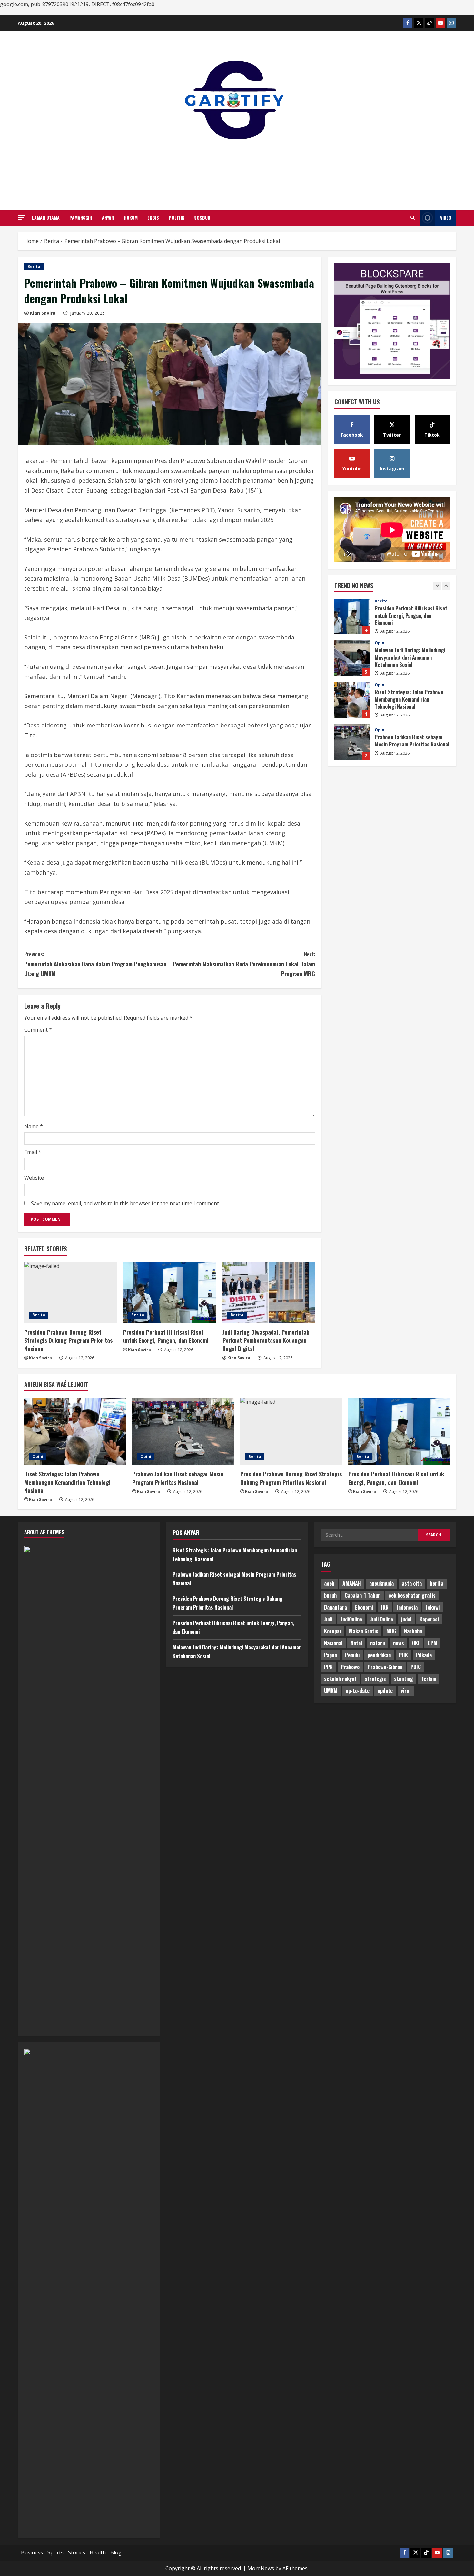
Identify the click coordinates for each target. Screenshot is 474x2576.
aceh (329, 1583)
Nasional (333, 1643)
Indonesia (407, 1607)
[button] (22, 217)
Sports (55, 2552)
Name (34, 1126)
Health (98, 2552)
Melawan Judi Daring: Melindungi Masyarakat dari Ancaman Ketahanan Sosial (352, 616)
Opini (380, 601)
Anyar (108, 218)
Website (34, 1178)
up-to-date (358, 1691)
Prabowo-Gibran (385, 1667)
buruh (330, 1595)
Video (446, 218)
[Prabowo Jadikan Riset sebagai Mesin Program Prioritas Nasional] (183, 1431)
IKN (385, 1607)
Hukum (131, 218)
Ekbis (153, 218)
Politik (177, 218)
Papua (331, 1655)
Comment (38, 1030)
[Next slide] (446, 586)
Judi (328, 1619)
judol (406, 1619)
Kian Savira (43, 313)
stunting (404, 1679)
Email (33, 1152)
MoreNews (261, 2568)
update (385, 1691)
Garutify (237, 167)
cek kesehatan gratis (412, 1595)
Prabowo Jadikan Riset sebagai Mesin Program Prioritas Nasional (352, 700)
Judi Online (382, 1619)
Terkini (429, 1679)
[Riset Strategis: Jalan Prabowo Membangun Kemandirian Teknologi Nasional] (75, 1431)
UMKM (331, 1691)
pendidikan (379, 1655)
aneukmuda (381, 1583)
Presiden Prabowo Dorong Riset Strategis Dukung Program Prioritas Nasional (68, 1340)
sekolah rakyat (340, 1679)
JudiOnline (351, 1619)
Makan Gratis (364, 1631)
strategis (375, 1679)
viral (406, 1691)
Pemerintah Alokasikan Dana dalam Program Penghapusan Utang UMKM (95, 964)
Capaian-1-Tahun (363, 1595)
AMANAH (352, 1583)
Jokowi (433, 1607)
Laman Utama (46, 218)
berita (437, 1583)
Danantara (336, 1607)
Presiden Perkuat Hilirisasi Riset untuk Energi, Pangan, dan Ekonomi (166, 1336)
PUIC (416, 1667)
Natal (356, 1643)
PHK (403, 1655)
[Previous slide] (437, 586)
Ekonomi (364, 1607)
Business (32, 2552)
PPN (328, 1667)
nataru (378, 1643)
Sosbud (202, 218)
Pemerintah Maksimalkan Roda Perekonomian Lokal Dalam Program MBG (244, 964)
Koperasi (429, 1619)
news (399, 1643)
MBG (391, 1631)
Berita (34, 267)
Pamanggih (81, 218)
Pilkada (424, 1655)
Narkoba (413, 1631)
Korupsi (332, 1631)
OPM (432, 1643)
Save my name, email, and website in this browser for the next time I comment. (125, 1203)
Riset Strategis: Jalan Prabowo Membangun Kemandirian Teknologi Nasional (352, 658)
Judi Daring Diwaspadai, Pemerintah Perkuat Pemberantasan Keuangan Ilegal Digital (266, 1340)
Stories (77, 2552)
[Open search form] (413, 218)
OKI (416, 1643)
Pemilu (352, 1655)
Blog (116, 2552)
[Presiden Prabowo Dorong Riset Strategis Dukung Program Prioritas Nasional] (70, 1293)
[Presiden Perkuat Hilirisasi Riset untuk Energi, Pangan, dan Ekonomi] (169, 1293)
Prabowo (350, 1667)
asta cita (412, 1583)
